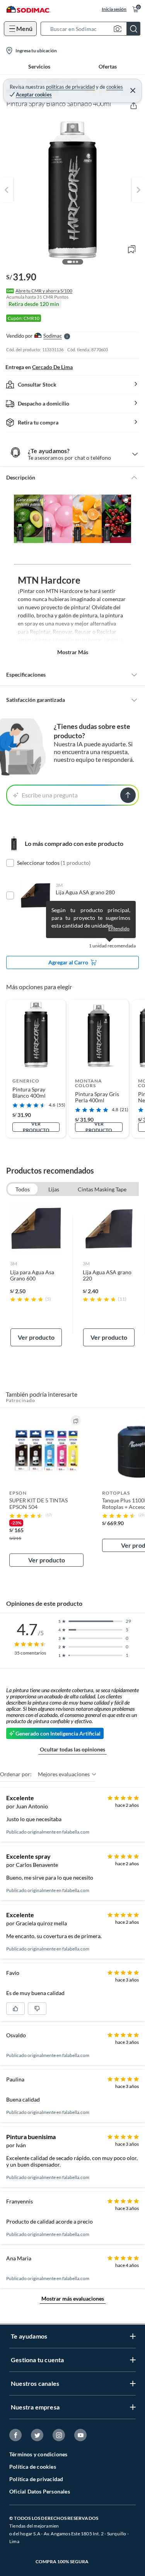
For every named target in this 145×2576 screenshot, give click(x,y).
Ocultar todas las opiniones (72, 1749)
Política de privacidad (36, 2479)
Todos (23, 1189)
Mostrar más (73, 652)
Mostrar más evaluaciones (73, 2298)
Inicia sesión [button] (114, 9)
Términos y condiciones (38, 2454)
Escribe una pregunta (50, 795)
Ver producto (36, 1127)
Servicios (39, 66)
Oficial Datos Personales (40, 2491)
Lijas (54, 1189)
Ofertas (108, 66)
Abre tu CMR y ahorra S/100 (44, 291)
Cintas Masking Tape (102, 1189)
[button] (93, 29)
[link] (36, 1274)
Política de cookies (33, 2467)
